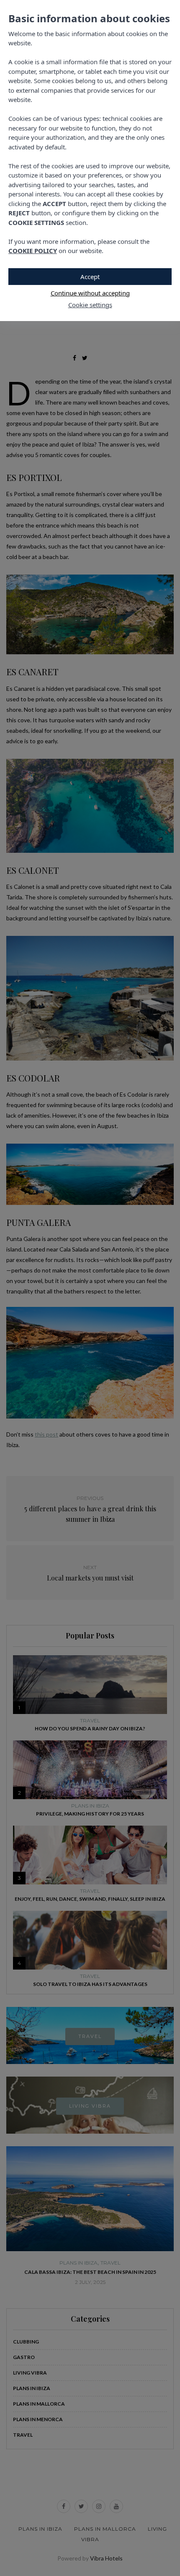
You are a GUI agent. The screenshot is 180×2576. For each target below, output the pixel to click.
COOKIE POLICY (33, 251)
